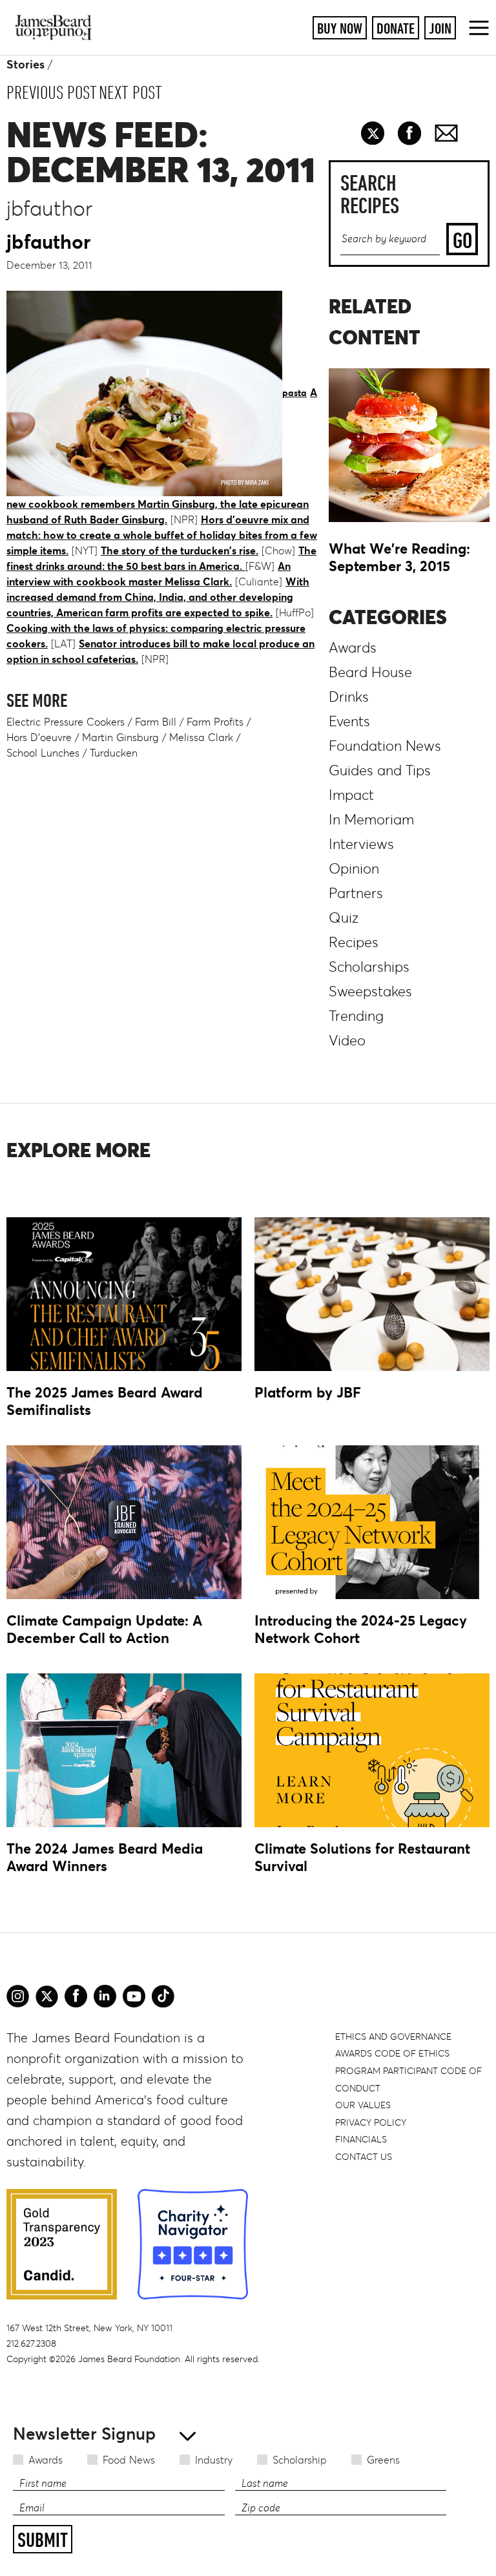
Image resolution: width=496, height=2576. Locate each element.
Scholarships (369, 967)
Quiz (344, 918)
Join (440, 28)
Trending (356, 1016)
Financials (361, 2139)
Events (349, 721)
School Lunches (43, 753)
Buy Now (340, 28)
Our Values (363, 2105)
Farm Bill (156, 722)
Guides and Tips (380, 770)
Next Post (130, 92)
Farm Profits (215, 722)
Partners (356, 893)
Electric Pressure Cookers (66, 722)
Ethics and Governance (393, 2037)
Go (462, 240)
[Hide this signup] (184, 2435)
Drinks (349, 697)
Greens (383, 2460)
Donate (396, 28)
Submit (43, 2540)
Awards (46, 2460)
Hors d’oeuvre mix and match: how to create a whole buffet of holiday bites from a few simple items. (162, 535)
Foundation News (385, 746)
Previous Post (52, 92)
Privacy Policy (371, 2122)
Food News (129, 2460)
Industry (214, 2460)
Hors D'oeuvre (39, 737)
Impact (351, 795)
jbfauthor (48, 242)
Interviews (361, 844)
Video (347, 1041)
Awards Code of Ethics (392, 2053)
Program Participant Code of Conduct (408, 2079)
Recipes (354, 942)
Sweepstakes (370, 991)
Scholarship (300, 2460)
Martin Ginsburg (120, 737)
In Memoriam (371, 820)
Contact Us (364, 2157)
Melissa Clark (201, 737)
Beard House (370, 672)
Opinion (354, 869)
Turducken (114, 753)
